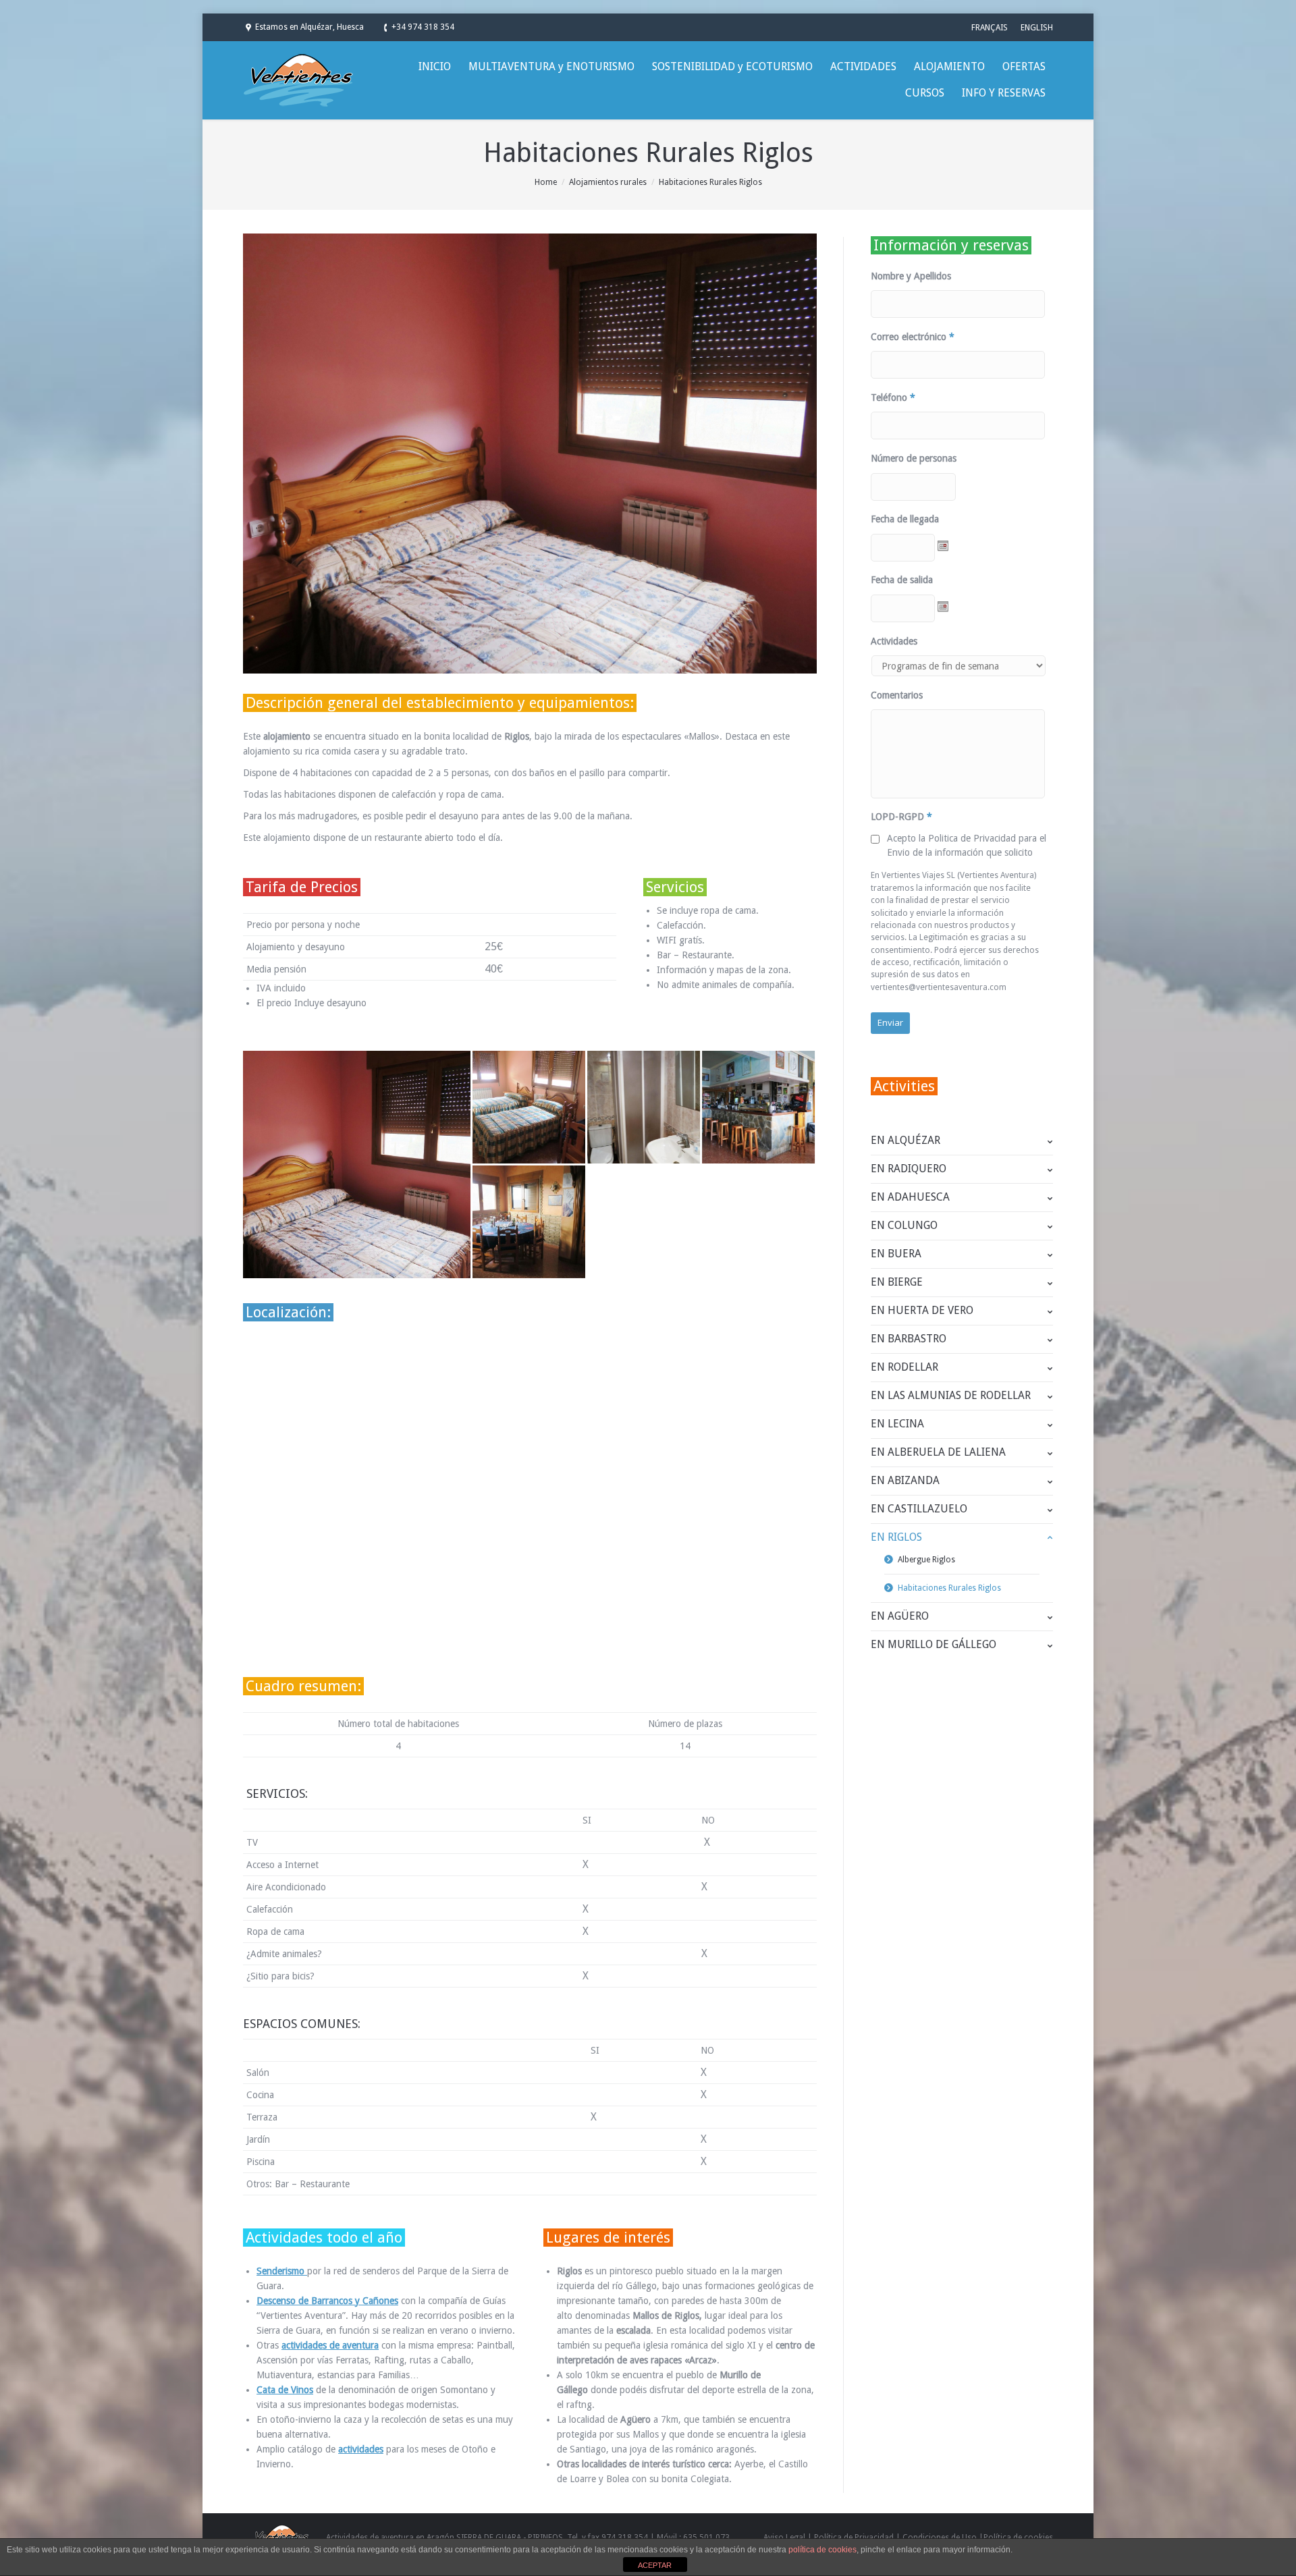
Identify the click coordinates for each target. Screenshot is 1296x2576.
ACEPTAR (655, 2565)
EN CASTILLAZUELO (919, 1509)
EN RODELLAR (905, 1367)
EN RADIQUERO (909, 1169)
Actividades (894, 641)
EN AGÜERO (900, 1616)
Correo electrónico (913, 337)
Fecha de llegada (905, 519)
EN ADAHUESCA (910, 1197)
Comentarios (897, 695)
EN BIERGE (897, 1282)
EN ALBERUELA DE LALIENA (938, 1452)
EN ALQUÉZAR (906, 1140)
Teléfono (893, 398)
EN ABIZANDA (905, 1480)
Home (546, 182)
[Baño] (645, 1108)
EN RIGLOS (896, 1537)
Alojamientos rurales (608, 182)
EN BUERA (896, 1254)
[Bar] (759, 1108)
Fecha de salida (902, 580)
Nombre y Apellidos (911, 276)
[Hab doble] (358, 1164)
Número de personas (914, 458)
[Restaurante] (530, 1223)
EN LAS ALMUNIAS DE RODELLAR (951, 1395)
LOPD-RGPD (901, 817)
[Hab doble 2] (530, 1108)
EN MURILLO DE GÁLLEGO (934, 1644)
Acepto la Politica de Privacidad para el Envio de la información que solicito (967, 845)
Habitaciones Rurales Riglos (949, 1588)
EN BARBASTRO (909, 1339)
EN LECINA (897, 1424)
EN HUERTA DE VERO (922, 1310)
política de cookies (822, 2550)
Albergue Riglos (926, 1560)
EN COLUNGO (904, 1225)
